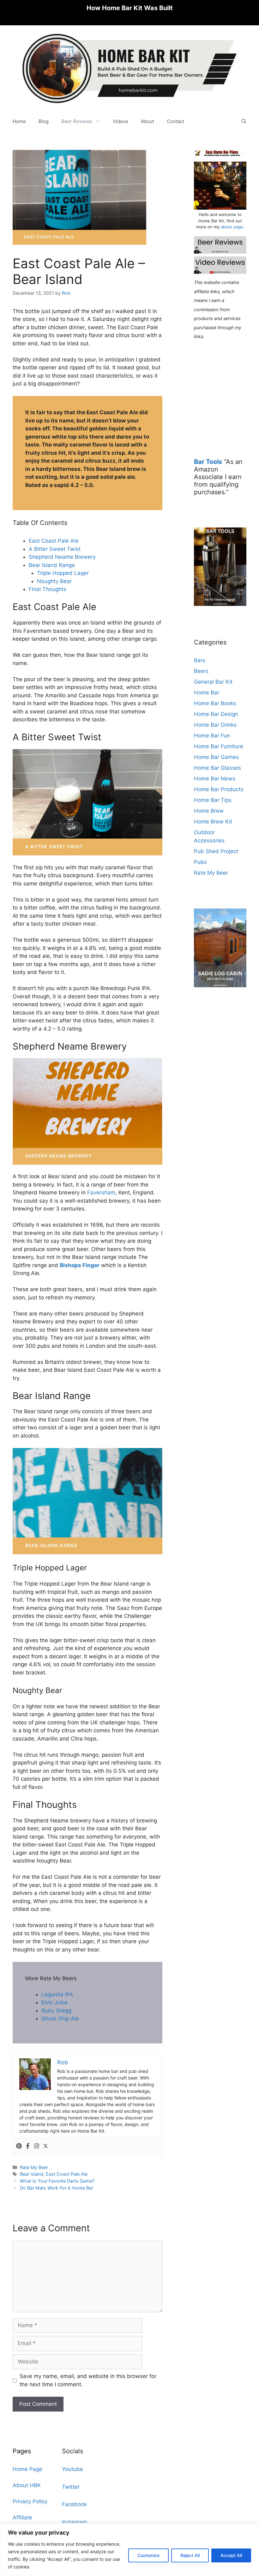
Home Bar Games (216, 757)
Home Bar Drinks (215, 725)
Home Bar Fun (212, 736)
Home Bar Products (219, 789)
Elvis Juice (54, 2002)
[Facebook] (28, 2146)
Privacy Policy (30, 2501)
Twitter (71, 2487)
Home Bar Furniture (219, 746)
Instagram (75, 2522)
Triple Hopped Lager (63, 573)
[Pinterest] (19, 2146)
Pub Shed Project (216, 851)
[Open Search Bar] (244, 121)
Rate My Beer (34, 2167)
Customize (148, 2555)
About (148, 121)
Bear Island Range (52, 565)
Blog (44, 121)
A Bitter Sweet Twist (55, 549)
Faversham (101, 1192)
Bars (200, 660)
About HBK (27, 2485)
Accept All (231, 2555)
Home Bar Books (215, 703)
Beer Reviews (77, 121)
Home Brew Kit (213, 822)
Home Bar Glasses (217, 768)
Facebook (74, 2504)
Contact (175, 121)
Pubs (200, 862)
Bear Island (32, 2174)
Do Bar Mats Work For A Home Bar (57, 2188)
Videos (120, 121)
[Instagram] (37, 2146)
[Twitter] (45, 2146)
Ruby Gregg (56, 2011)
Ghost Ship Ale (60, 2018)
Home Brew (209, 811)
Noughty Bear (54, 581)
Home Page (27, 2469)
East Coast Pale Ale (54, 541)
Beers (201, 671)
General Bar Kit (213, 682)
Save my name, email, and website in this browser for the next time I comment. (88, 2380)
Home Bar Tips (213, 800)
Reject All (190, 2555)
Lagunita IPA (57, 1994)
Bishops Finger (80, 1265)
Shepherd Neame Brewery (62, 557)
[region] (129, 2550)
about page (232, 227)
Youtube (72, 2469)
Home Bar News (215, 779)
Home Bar (207, 693)
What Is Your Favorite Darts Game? (57, 2181)
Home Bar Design (216, 714)
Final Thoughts (48, 589)
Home (19, 121)
